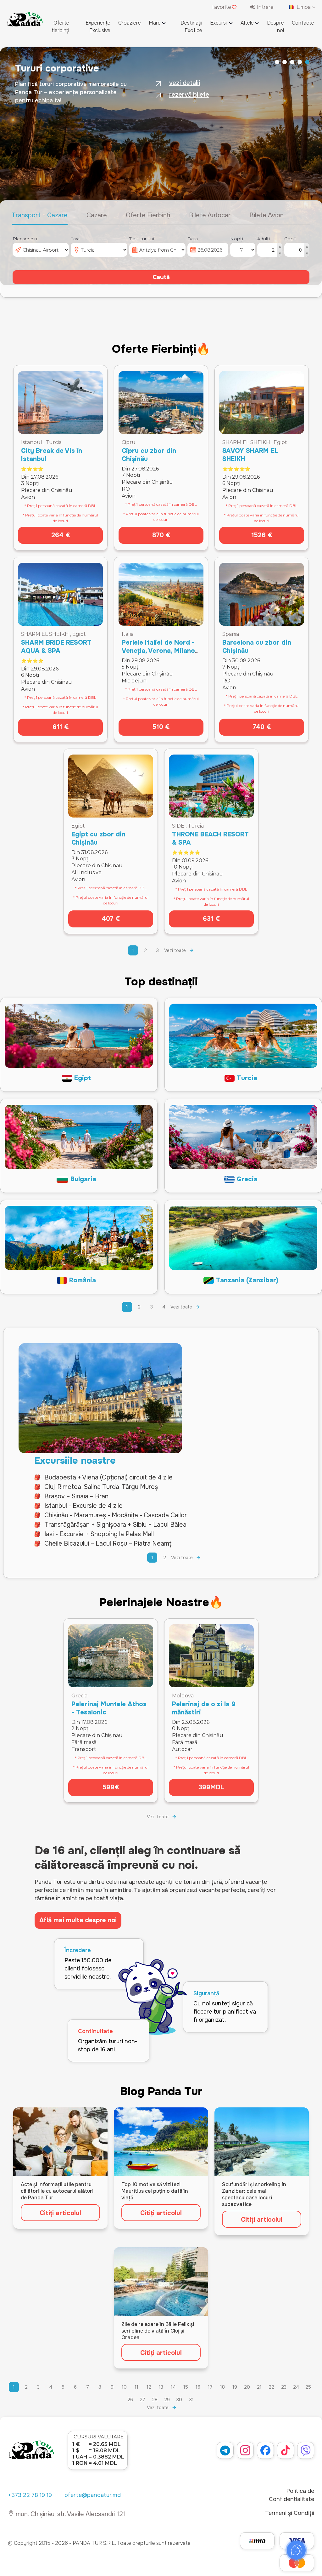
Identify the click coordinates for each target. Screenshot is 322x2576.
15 (186, 2387)
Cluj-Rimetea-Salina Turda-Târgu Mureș (101, 1487)
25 (308, 2387)
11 (136, 2387)
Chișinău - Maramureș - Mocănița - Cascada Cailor (116, 1515)
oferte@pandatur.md (93, 2495)
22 (271, 2387)
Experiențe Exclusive (98, 27)
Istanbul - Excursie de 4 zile (83, 1506)
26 (130, 2400)
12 (149, 2387)
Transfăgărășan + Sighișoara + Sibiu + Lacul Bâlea (115, 1525)
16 (198, 2387)
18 (222, 2387)
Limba (304, 7)
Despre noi (275, 27)
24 (296, 2387)
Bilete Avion (266, 215)
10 (124, 2387)
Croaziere (130, 23)
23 (284, 2387)
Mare (155, 23)
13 (161, 2387)
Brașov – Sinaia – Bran (76, 1496)
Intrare (264, 7)
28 (155, 2400)
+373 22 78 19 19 (30, 2495)
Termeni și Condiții (290, 2513)
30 (179, 2400)
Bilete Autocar (210, 215)
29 (167, 2400)
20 (247, 2387)
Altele (247, 23)
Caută (161, 277)
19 (235, 2387)
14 (173, 2387)
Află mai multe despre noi (78, 1920)
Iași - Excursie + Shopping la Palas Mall (99, 1534)
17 (210, 2387)
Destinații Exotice (191, 27)
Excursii (219, 23)
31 (192, 2400)
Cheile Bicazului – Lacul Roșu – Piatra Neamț (108, 1544)
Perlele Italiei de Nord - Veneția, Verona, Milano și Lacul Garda (158, 651)
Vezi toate (175, 950)
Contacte (303, 23)
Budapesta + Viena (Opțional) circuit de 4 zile (108, 1477)
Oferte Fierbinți (148, 215)
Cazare (97, 215)
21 (259, 2387)
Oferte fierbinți (60, 27)
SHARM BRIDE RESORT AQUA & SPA (56, 647)
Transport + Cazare (40, 215)
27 (142, 2400)
